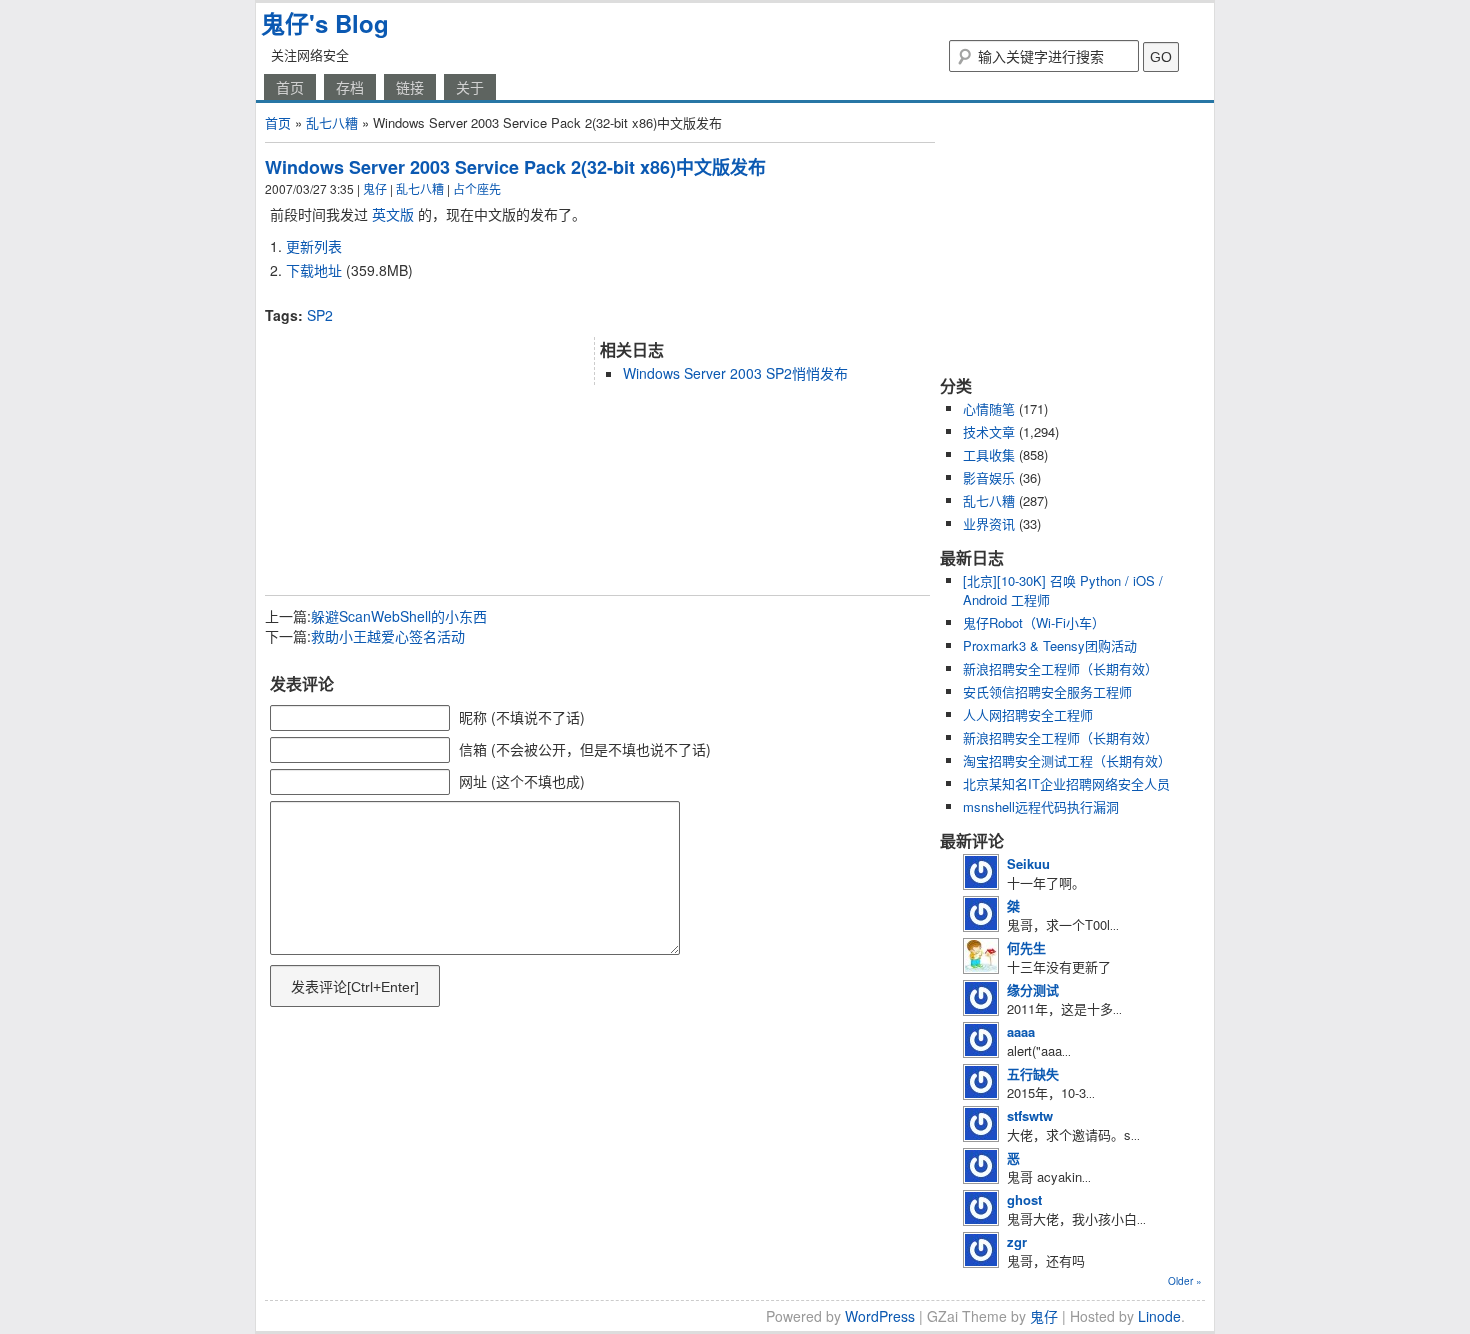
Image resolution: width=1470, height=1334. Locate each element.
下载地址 (314, 270)
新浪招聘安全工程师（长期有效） (1060, 668)
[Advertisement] (499, 297)
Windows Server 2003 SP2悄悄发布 (735, 373)
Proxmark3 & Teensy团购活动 (1050, 645)
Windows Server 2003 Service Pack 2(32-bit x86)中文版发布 (515, 167)
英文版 (393, 214)
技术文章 (989, 431)
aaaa (1021, 1031)
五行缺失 (1033, 1073)
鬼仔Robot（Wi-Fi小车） (1034, 622)
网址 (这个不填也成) (522, 781)
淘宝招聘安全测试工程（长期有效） (1067, 760)
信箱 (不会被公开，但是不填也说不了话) (585, 749)
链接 (410, 87)
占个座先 (477, 188)
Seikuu (1028, 863)
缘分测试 (1033, 989)
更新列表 (314, 246)
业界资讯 (989, 523)
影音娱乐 (989, 477)
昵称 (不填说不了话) (522, 717)
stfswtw (1030, 1115)
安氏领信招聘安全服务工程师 (1047, 691)
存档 (350, 87)
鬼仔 (375, 188)
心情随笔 (989, 408)
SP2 (320, 315)
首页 (290, 87)
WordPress (880, 1316)
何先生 (1026, 947)
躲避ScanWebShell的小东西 (399, 616)
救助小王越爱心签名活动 (388, 636)
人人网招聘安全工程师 (1028, 714)
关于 (470, 87)
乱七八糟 (332, 122)
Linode (1159, 1316)
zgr (1017, 1241)
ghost (1024, 1199)
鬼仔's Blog (325, 23)
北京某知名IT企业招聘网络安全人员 (1066, 783)
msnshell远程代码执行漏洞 (1041, 806)
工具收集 (989, 454)
